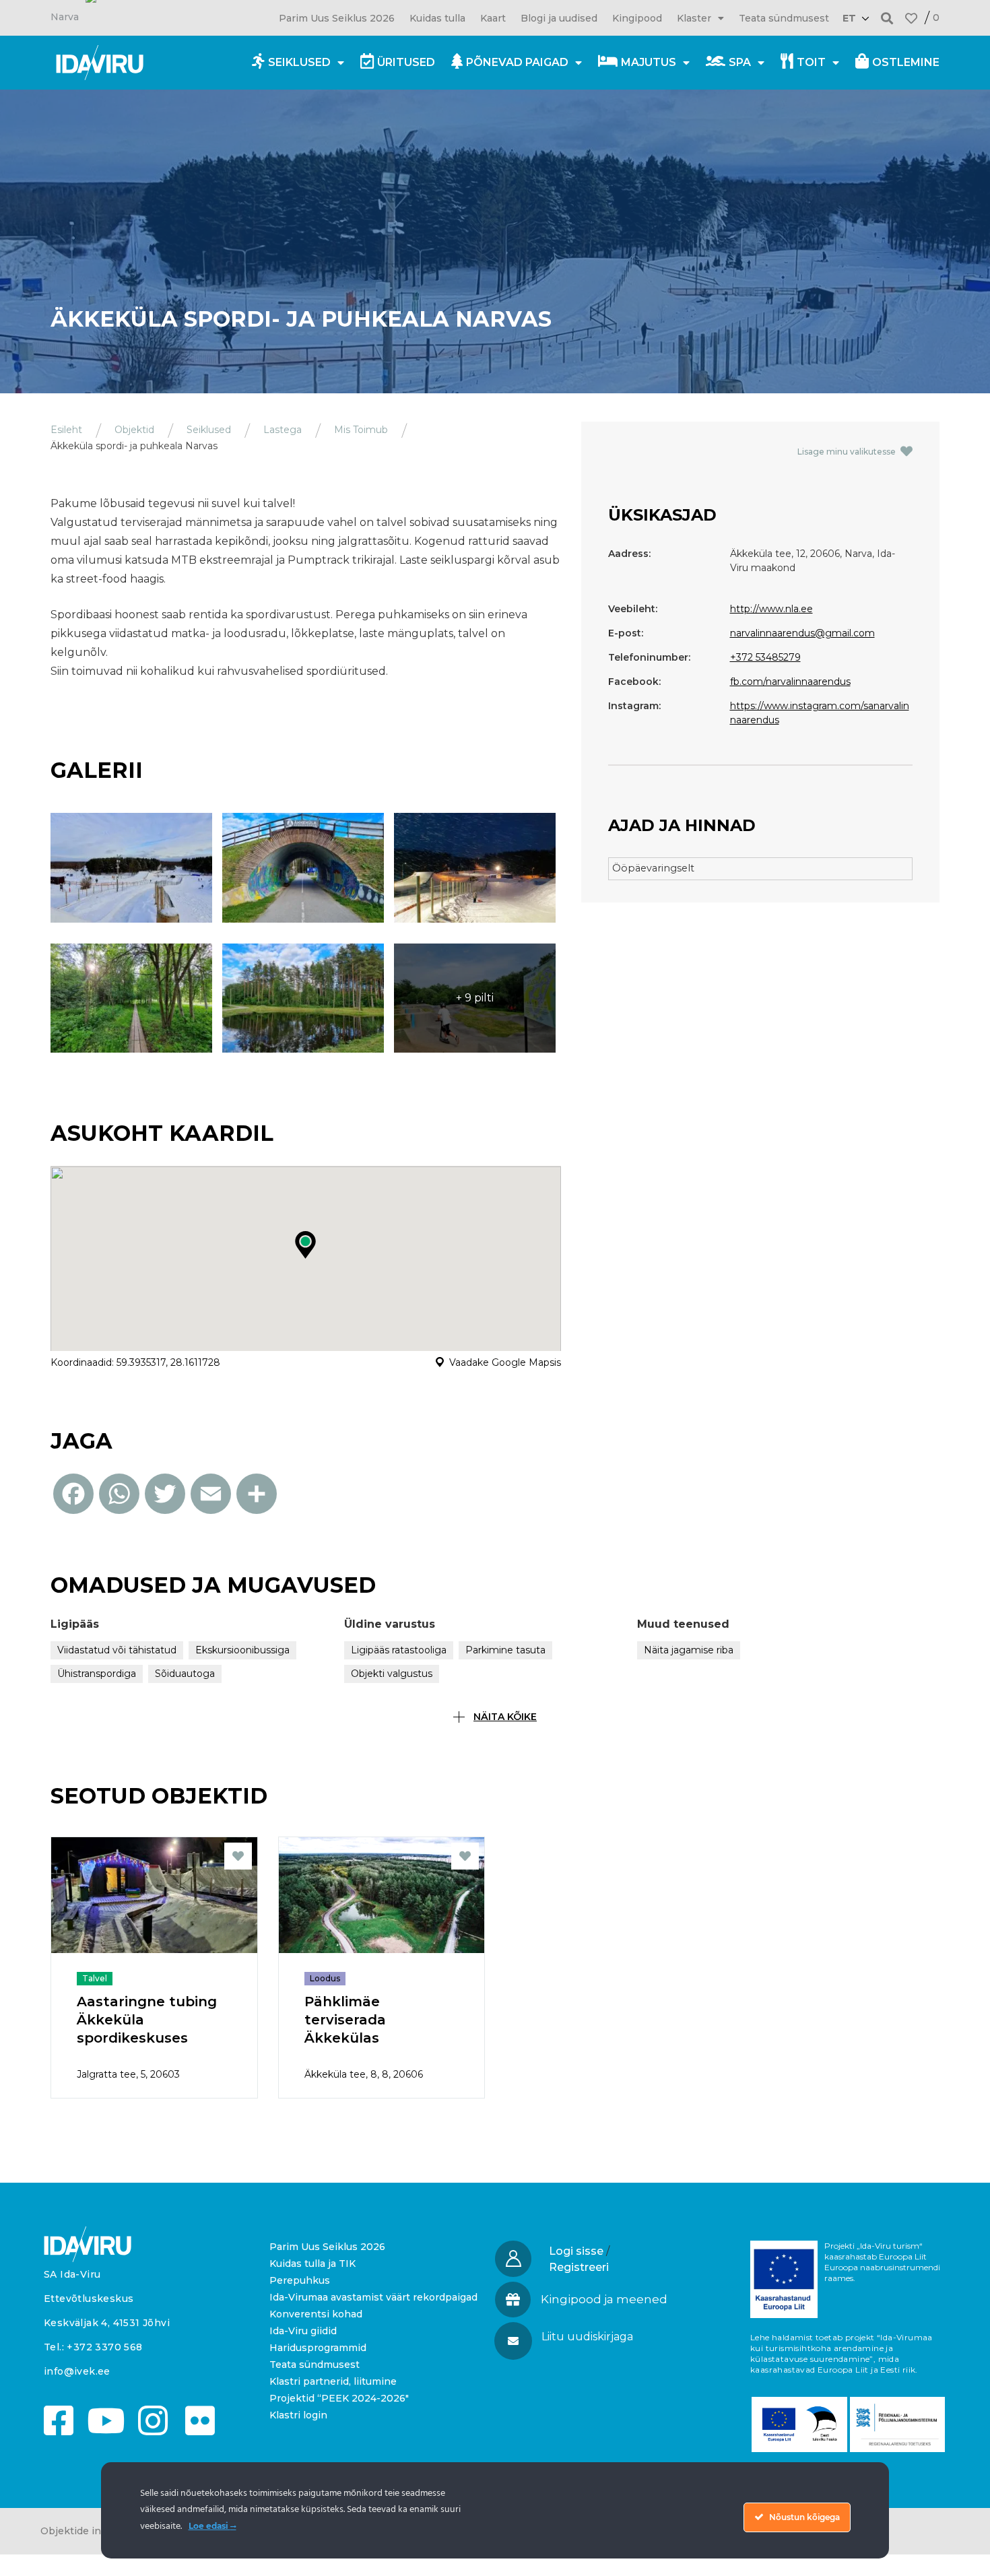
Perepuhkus (300, 2280)
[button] (887, 18)
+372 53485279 (765, 657)
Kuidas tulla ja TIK (312, 2264)
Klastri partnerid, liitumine (333, 2381)
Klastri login (298, 2415)
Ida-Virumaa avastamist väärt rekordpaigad (373, 2297)
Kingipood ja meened (604, 2299)
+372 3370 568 (104, 2347)
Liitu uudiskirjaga (587, 2337)
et (849, 18)
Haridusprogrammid (318, 2348)
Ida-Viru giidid (303, 2331)
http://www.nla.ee (771, 609)
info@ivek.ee (77, 2371)
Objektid (134, 430)
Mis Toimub (361, 430)
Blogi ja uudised (559, 18)
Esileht (66, 430)
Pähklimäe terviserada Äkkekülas (345, 2020)
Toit (811, 62)
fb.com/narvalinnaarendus (790, 682)
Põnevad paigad (517, 62)
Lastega (283, 430)
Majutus (649, 62)
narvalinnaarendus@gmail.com (802, 633)
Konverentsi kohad (316, 2314)
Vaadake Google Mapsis (505, 1362)
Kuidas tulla (437, 18)
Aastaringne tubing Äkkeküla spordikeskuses (147, 2020)
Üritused (406, 62)
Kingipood (637, 18)
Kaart (493, 18)
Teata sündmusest (784, 18)
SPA (740, 62)
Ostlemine (906, 62)
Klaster (694, 18)
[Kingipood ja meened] (513, 2300)
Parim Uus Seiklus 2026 (337, 18)
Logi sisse (576, 2251)
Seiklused (299, 62)
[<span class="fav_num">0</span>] (911, 18)
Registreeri (579, 2267)
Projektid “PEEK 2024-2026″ (339, 2398)
